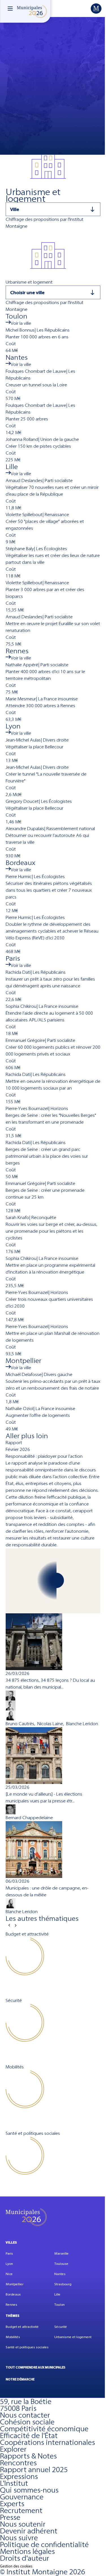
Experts (12, 2504)
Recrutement (21, 2510)
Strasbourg (63, 2284)
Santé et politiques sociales (27, 2347)
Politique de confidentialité (44, 2544)
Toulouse (61, 2264)
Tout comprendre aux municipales (35, 2367)
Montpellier (15, 2284)
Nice (9, 2274)
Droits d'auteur (25, 2558)
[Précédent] (9, 1925)
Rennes (11, 2305)
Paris (9, 2254)
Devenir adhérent (29, 2531)
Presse (10, 2517)
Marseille (61, 2254)
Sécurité (61, 2327)
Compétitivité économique (44, 2429)
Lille (57, 2294)
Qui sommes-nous (29, 2490)
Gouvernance (22, 2497)
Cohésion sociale (27, 2422)
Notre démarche (20, 2379)
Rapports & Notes (28, 2456)
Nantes (60, 2274)
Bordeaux (13, 2294)
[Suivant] (16, 1925)
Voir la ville (21, 323)
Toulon (60, 2305)
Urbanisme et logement (73, 2337)
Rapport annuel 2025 (34, 2470)
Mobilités (13, 2337)
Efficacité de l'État (29, 2435)
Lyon (9, 2264)
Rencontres (18, 2463)
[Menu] (10, 9)
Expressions (19, 2476)
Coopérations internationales (47, 2442)
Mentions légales (27, 2551)
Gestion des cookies (16, 2566)
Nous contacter (25, 2415)
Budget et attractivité (22, 2327)
